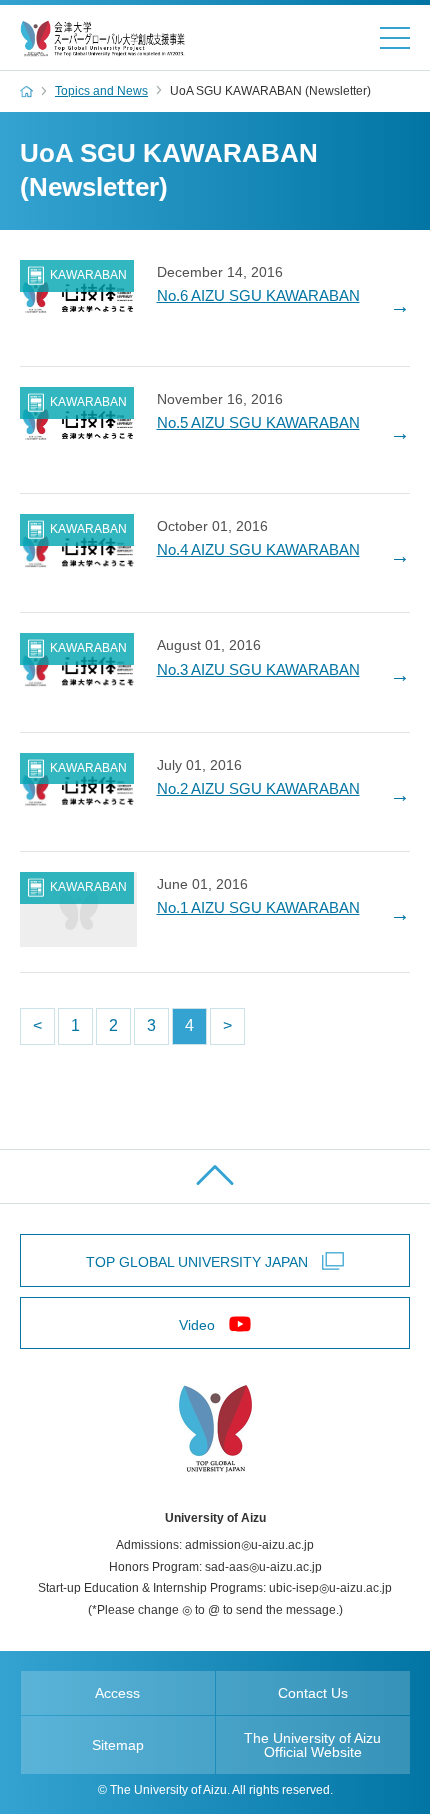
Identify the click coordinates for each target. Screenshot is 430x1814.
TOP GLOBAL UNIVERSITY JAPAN (197, 1262)
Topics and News (101, 91)
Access (117, 1693)
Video (197, 1325)
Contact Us (313, 1693)
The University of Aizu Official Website (312, 1745)
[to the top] (215, 1176)
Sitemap (118, 1745)
